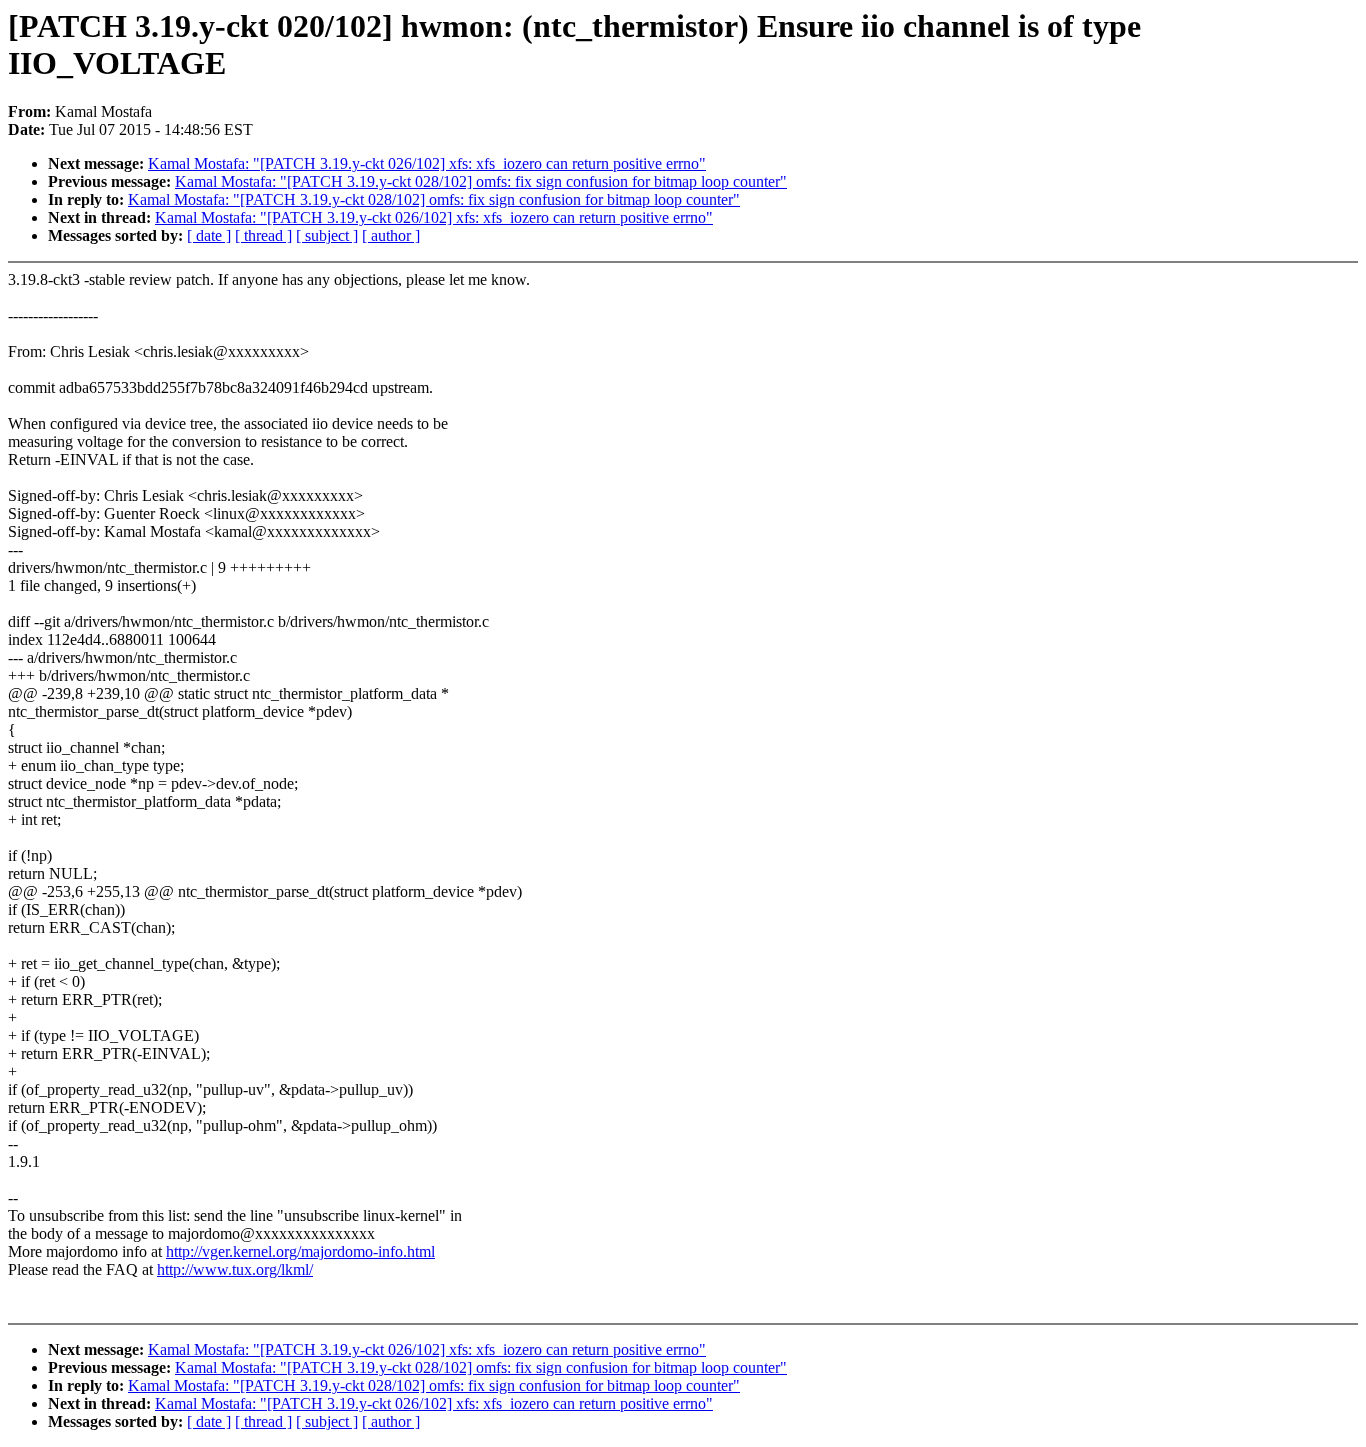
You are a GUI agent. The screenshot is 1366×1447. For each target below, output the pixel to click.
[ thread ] (263, 235)
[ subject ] (327, 235)
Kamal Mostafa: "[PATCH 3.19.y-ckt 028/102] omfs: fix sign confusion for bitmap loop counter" (481, 181)
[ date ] (209, 235)
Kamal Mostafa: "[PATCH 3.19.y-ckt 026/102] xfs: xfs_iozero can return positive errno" (427, 163)
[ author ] (391, 235)
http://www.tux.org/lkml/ (235, 1269)
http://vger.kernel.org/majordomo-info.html (300, 1251)
